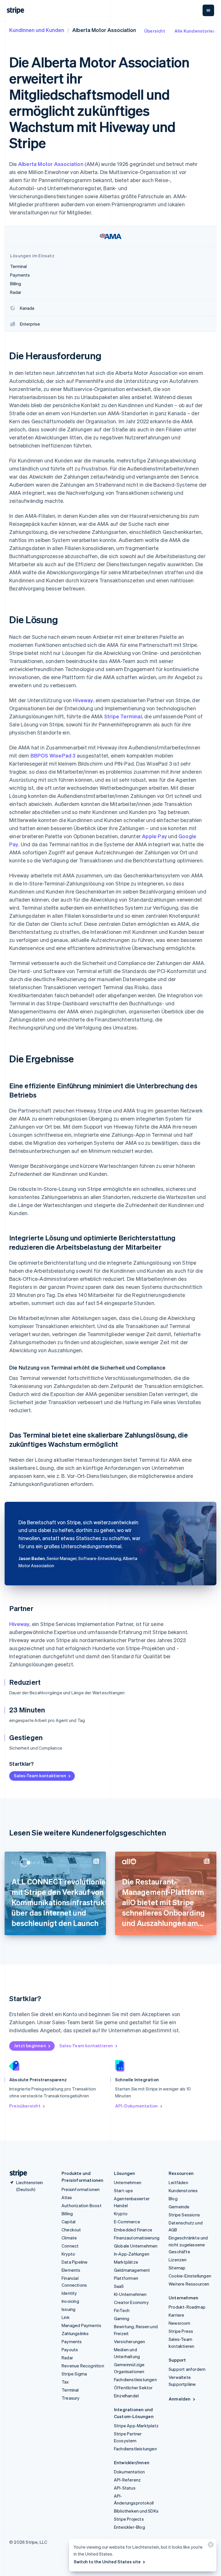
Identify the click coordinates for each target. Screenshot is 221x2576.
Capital (68, 2222)
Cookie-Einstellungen (190, 2276)
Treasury (71, 2398)
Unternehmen (128, 2182)
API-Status (125, 2488)
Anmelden (180, 2399)
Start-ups (124, 2190)
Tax (65, 2382)
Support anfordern (187, 2369)
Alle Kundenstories (195, 31)
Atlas (67, 2197)
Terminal (70, 2390)
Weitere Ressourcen (189, 2284)
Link (66, 2317)
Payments (72, 2341)
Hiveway (83, 700)
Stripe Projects (129, 2519)
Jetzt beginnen (30, 2046)
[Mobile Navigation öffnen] (208, 10)
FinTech (122, 2310)
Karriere (177, 2315)
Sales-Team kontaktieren (40, 1776)
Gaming (122, 2318)
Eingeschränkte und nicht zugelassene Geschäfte (188, 2245)
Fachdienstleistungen (135, 2379)
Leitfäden (178, 2182)
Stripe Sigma (74, 2374)
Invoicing (70, 2301)
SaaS (119, 2286)
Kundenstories (183, 2190)
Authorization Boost (82, 2205)
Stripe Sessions (184, 2215)
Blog (173, 2199)
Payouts (70, 2350)
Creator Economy (131, 2302)
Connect (70, 2246)
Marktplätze (126, 2262)
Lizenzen (178, 2260)
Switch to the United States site (107, 2562)
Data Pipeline (75, 2262)
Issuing (68, 2309)
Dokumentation (129, 2472)
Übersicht (155, 31)
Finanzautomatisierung (137, 2238)
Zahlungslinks (75, 2333)
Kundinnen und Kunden (37, 30)
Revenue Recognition (83, 2366)
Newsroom (180, 2323)
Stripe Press (181, 2331)
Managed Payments (81, 2325)
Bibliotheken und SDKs (136, 2511)
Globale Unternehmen (136, 2246)
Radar (67, 2358)
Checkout (71, 2230)
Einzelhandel (126, 2396)
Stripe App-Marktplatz (136, 2426)
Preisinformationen (81, 2189)
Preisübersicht (25, 2106)
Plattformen (126, 2278)
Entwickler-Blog (129, 2527)
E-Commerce (127, 2222)
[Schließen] (210, 2546)
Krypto (68, 2254)
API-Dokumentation (136, 2106)
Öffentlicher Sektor (133, 2388)
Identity (69, 2293)
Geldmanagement (132, 2270)
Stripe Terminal (123, 716)
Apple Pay (154, 836)
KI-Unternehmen (130, 2294)
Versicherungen (130, 2341)
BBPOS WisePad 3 (53, 755)
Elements (71, 2270)
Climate (69, 2238)
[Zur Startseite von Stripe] (16, 2173)
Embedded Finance (133, 2230)
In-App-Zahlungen (132, 2254)
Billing (67, 2214)
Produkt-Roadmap (187, 2307)
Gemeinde (179, 2207)
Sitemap (177, 2268)
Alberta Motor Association (51, 164)
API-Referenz (127, 2480)
